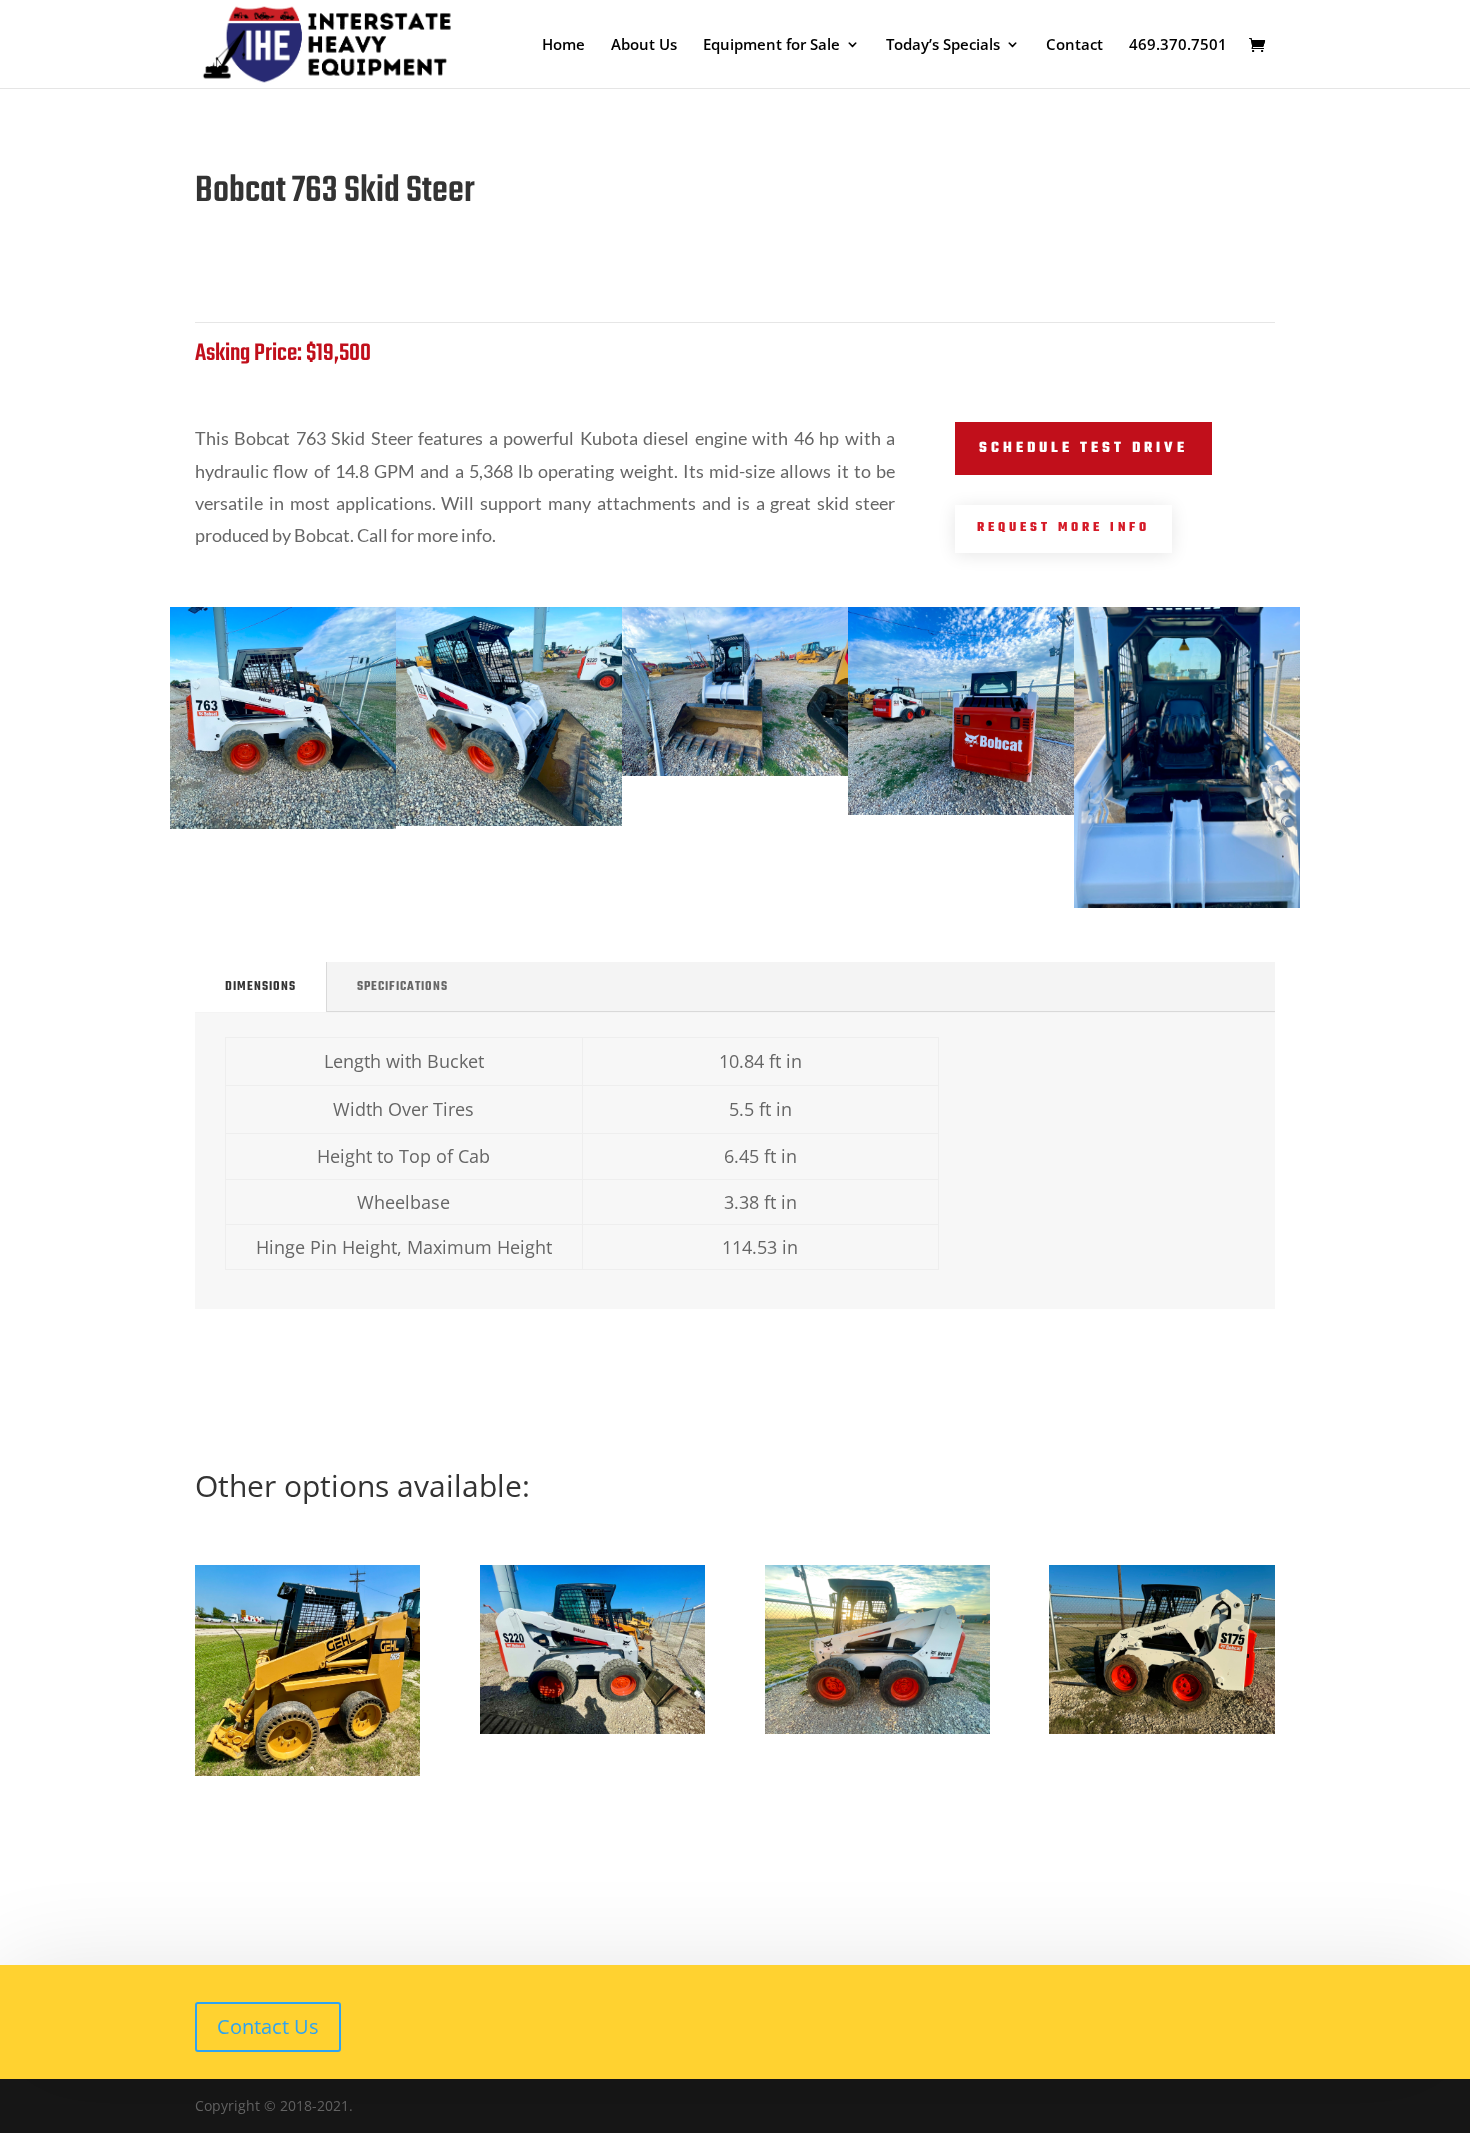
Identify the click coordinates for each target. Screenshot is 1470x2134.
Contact (1074, 45)
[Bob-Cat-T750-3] (283, 823)
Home (563, 45)
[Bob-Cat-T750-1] (961, 809)
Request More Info (1063, 528)
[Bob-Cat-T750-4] (735, 770)
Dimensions (260, 987)
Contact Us (268, 2026)
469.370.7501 (1178, 45)
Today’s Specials (943, 45)
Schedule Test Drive (1083, 448)
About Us (644, 45)
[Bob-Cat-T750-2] (509, 820)
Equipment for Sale (771, 45)
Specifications (402, 987)
